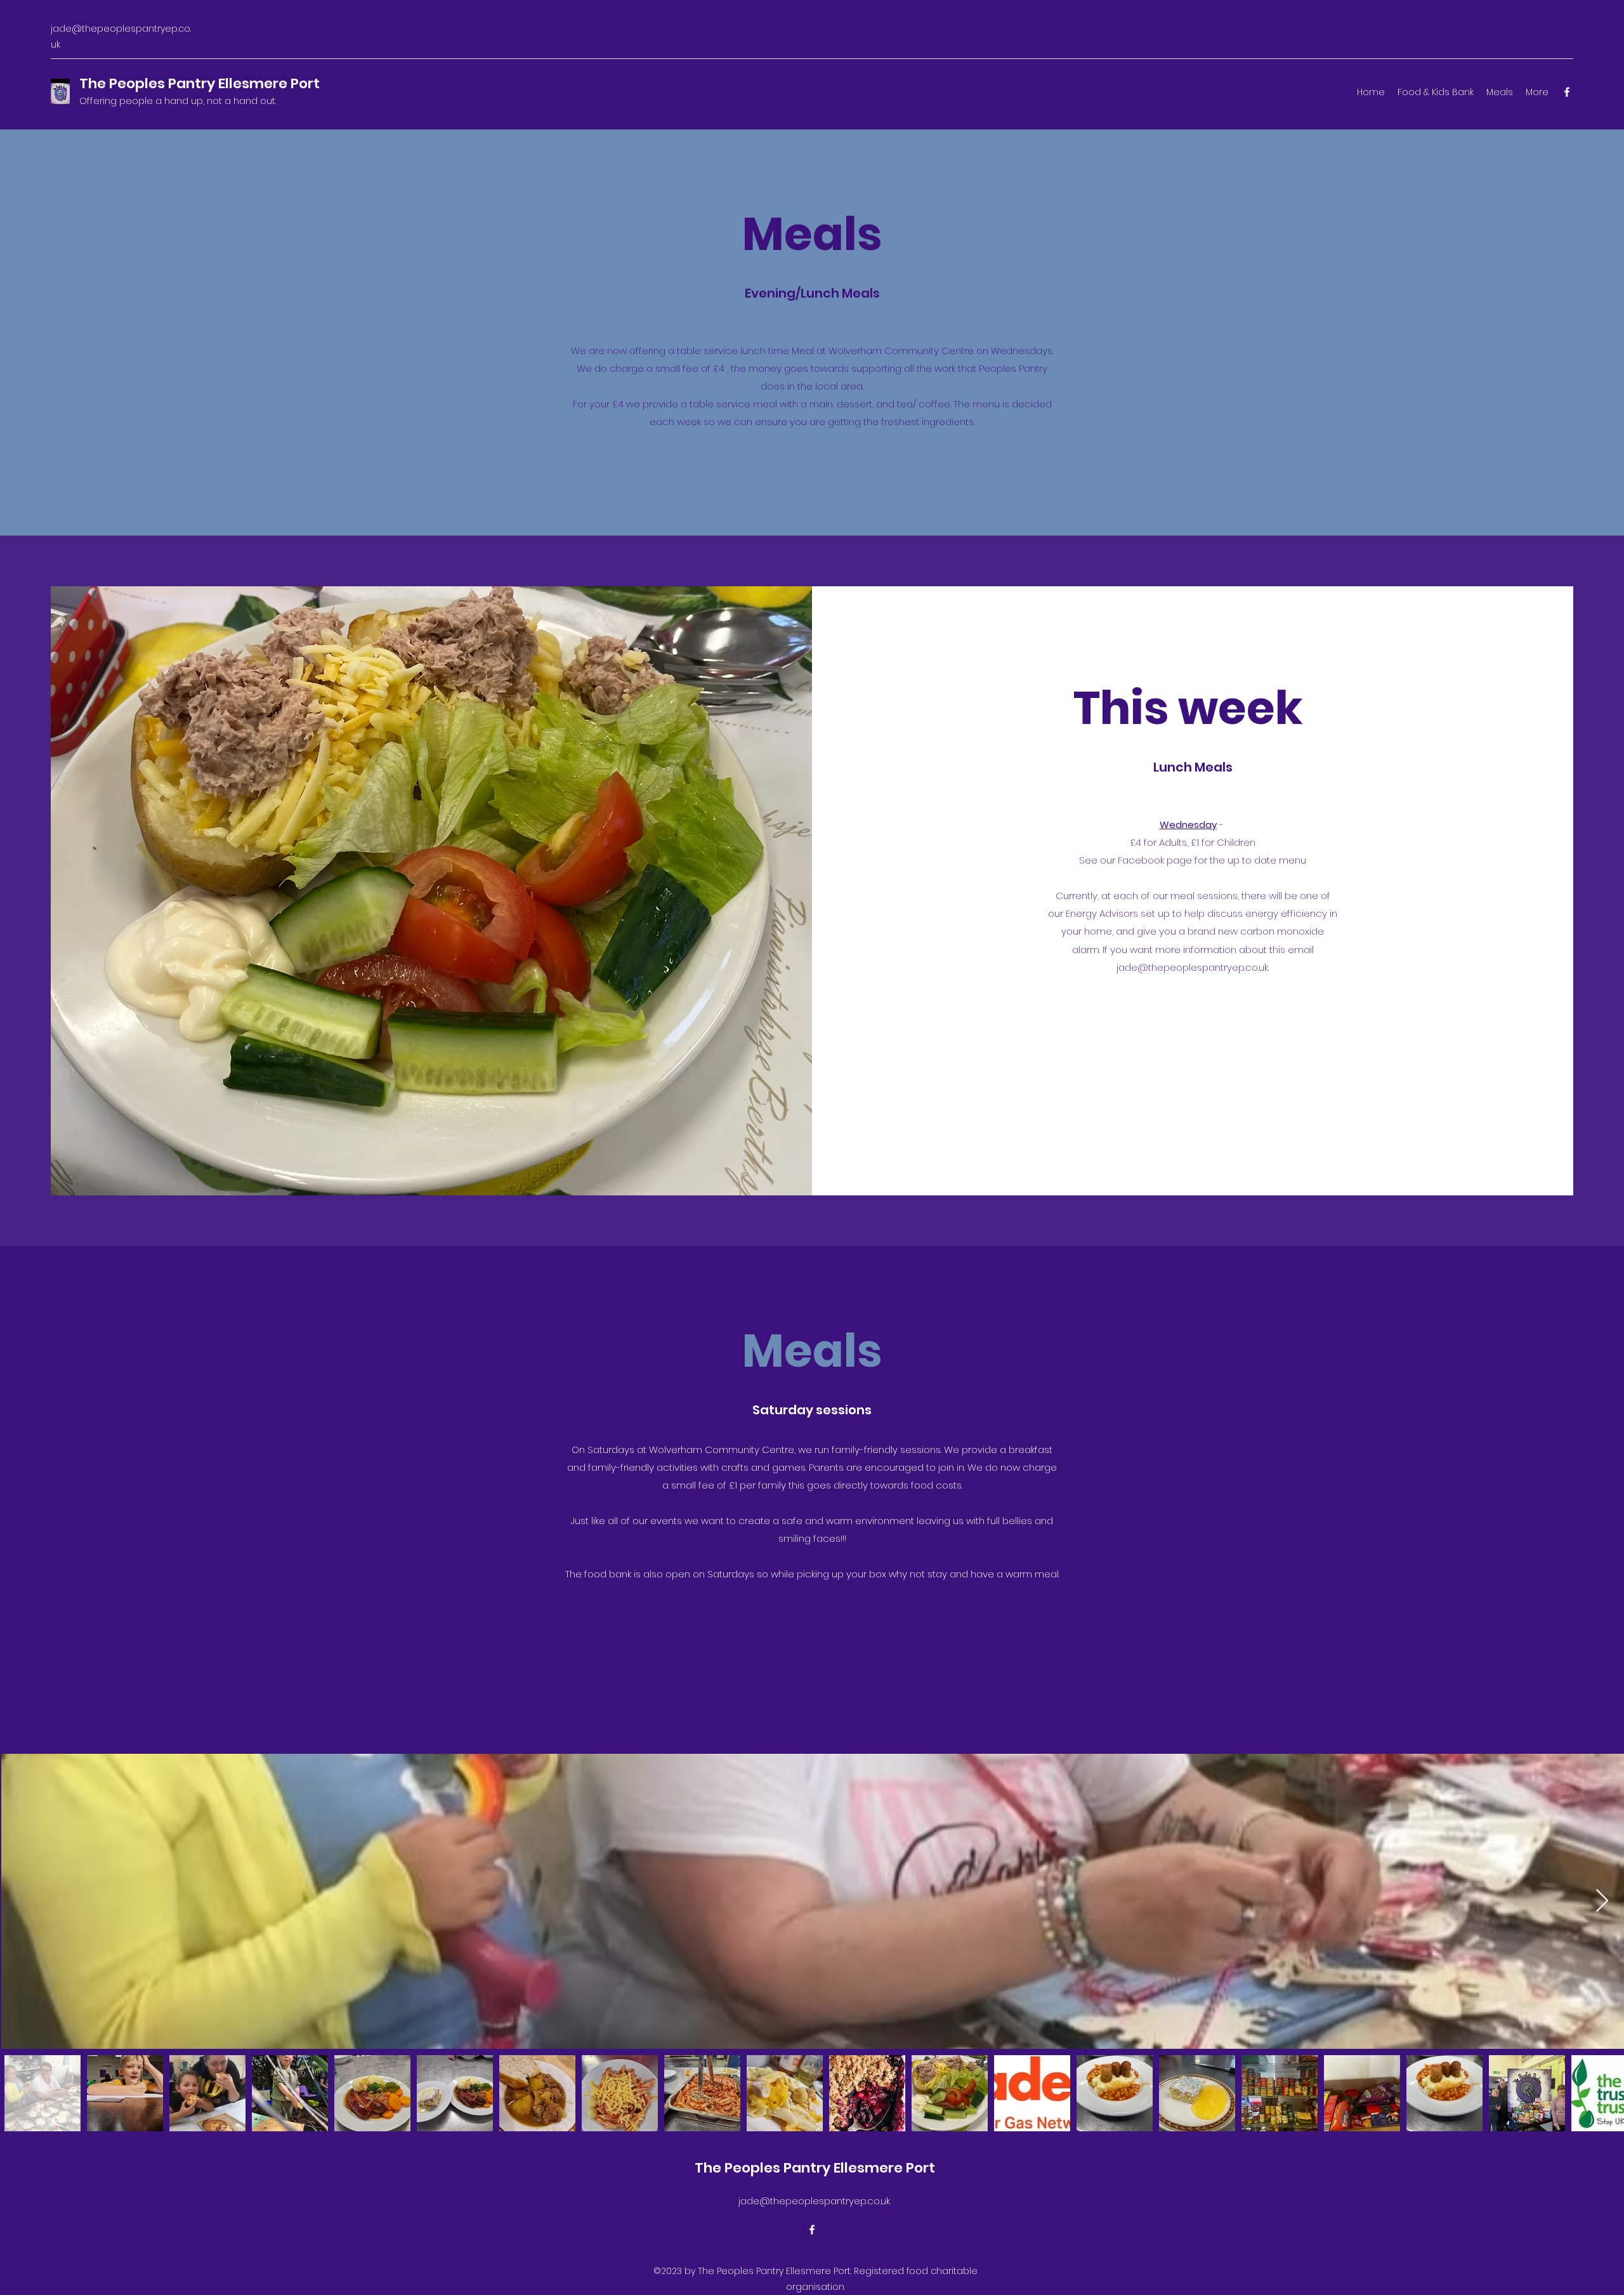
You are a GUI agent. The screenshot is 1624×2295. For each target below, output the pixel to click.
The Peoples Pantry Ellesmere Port (200, 83)
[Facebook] (1567, 92)
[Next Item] (1602, 1901)
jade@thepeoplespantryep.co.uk (1192, 967)
